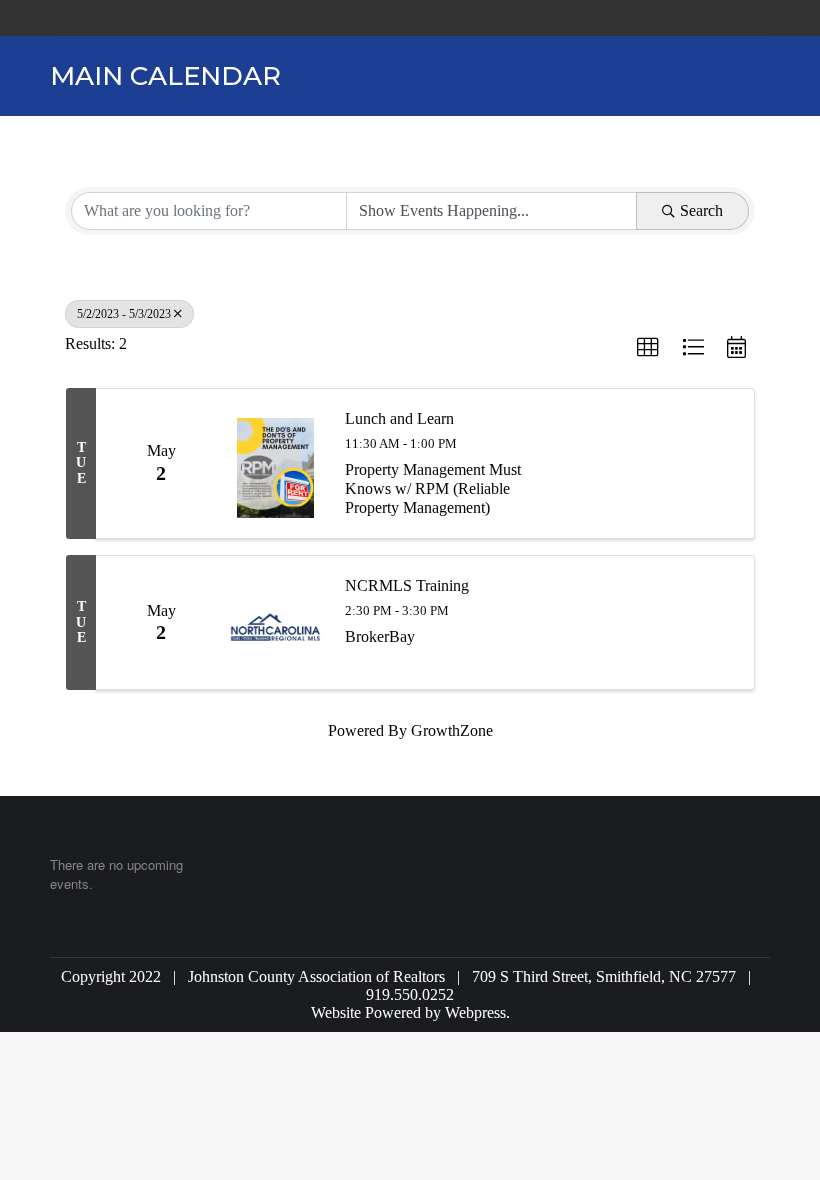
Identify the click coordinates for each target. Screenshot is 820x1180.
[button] (648, 348)
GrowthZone (452, 730)
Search (701, 210)
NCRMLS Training (407, 585)
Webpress (475, 1012)
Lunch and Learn (399, 418)
